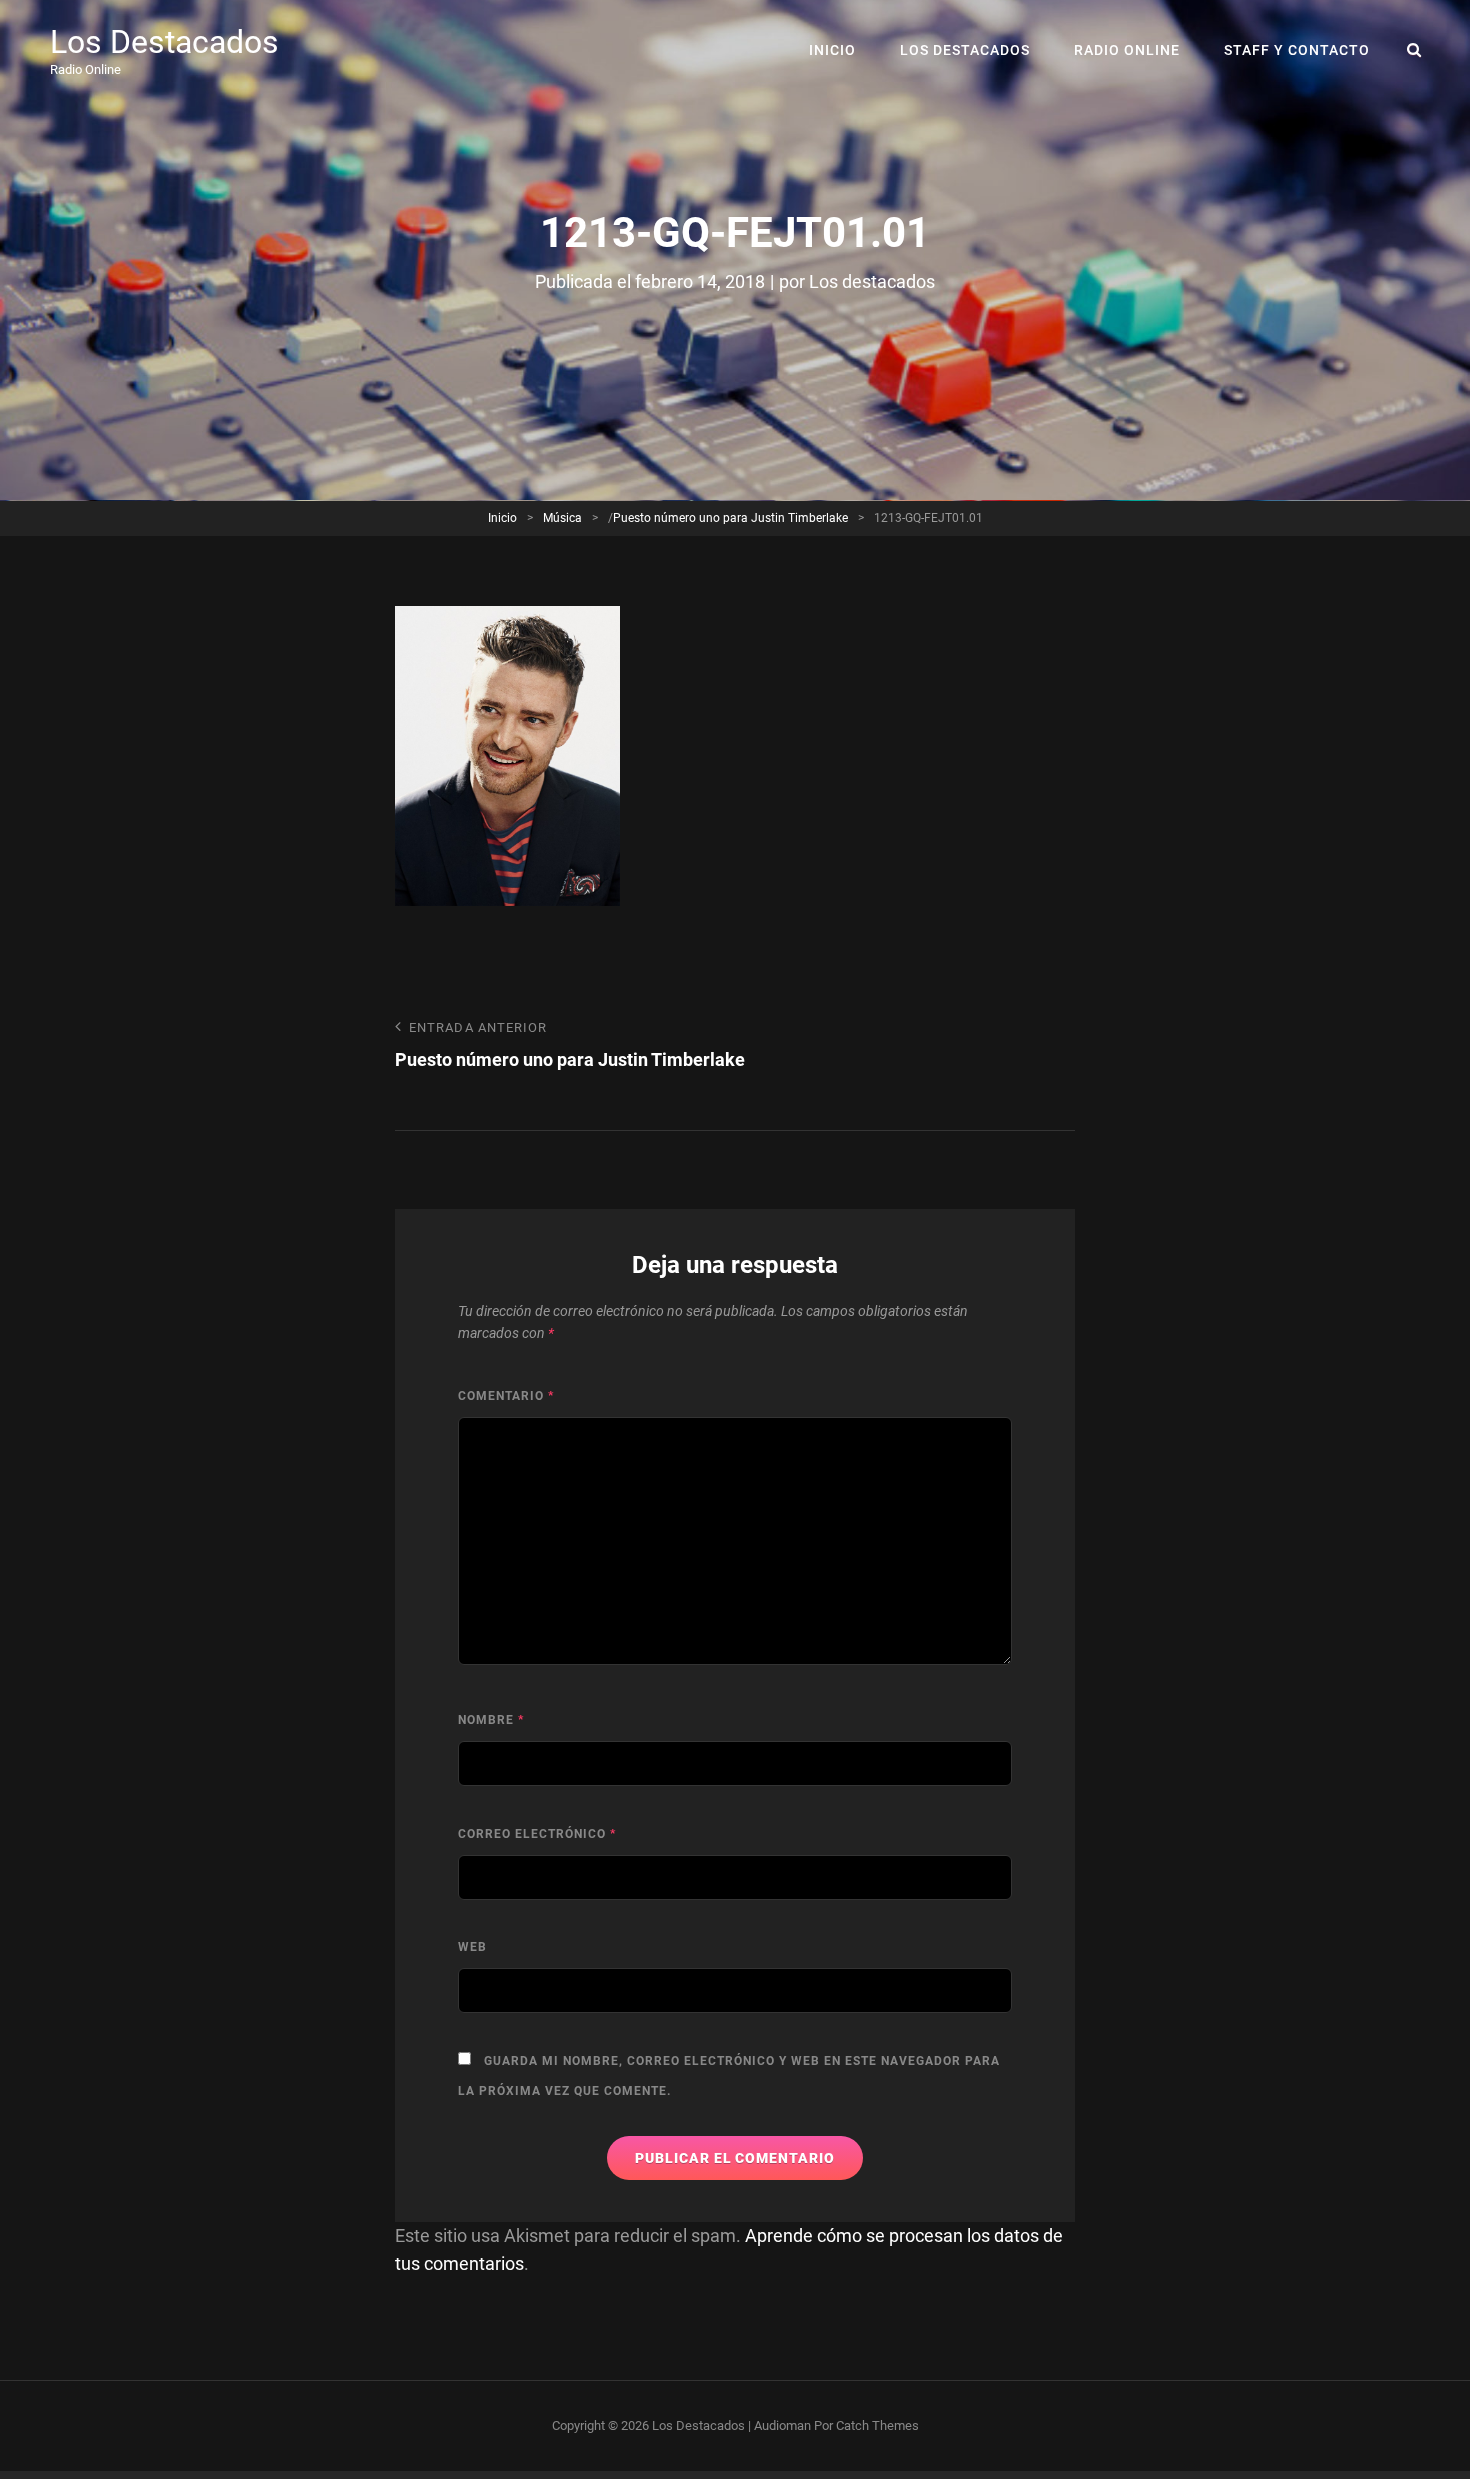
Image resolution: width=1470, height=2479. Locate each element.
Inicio (832, 50)
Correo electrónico (537, 1834)
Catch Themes (877, 2425)
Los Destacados (164, 42)
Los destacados (872, 281)
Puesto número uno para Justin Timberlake (730, 518)
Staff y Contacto (1297, 50)
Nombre (491, 1720)
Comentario (506, 1396)
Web (472, 1947)
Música (562, 518)
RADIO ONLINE (1127, 50)
